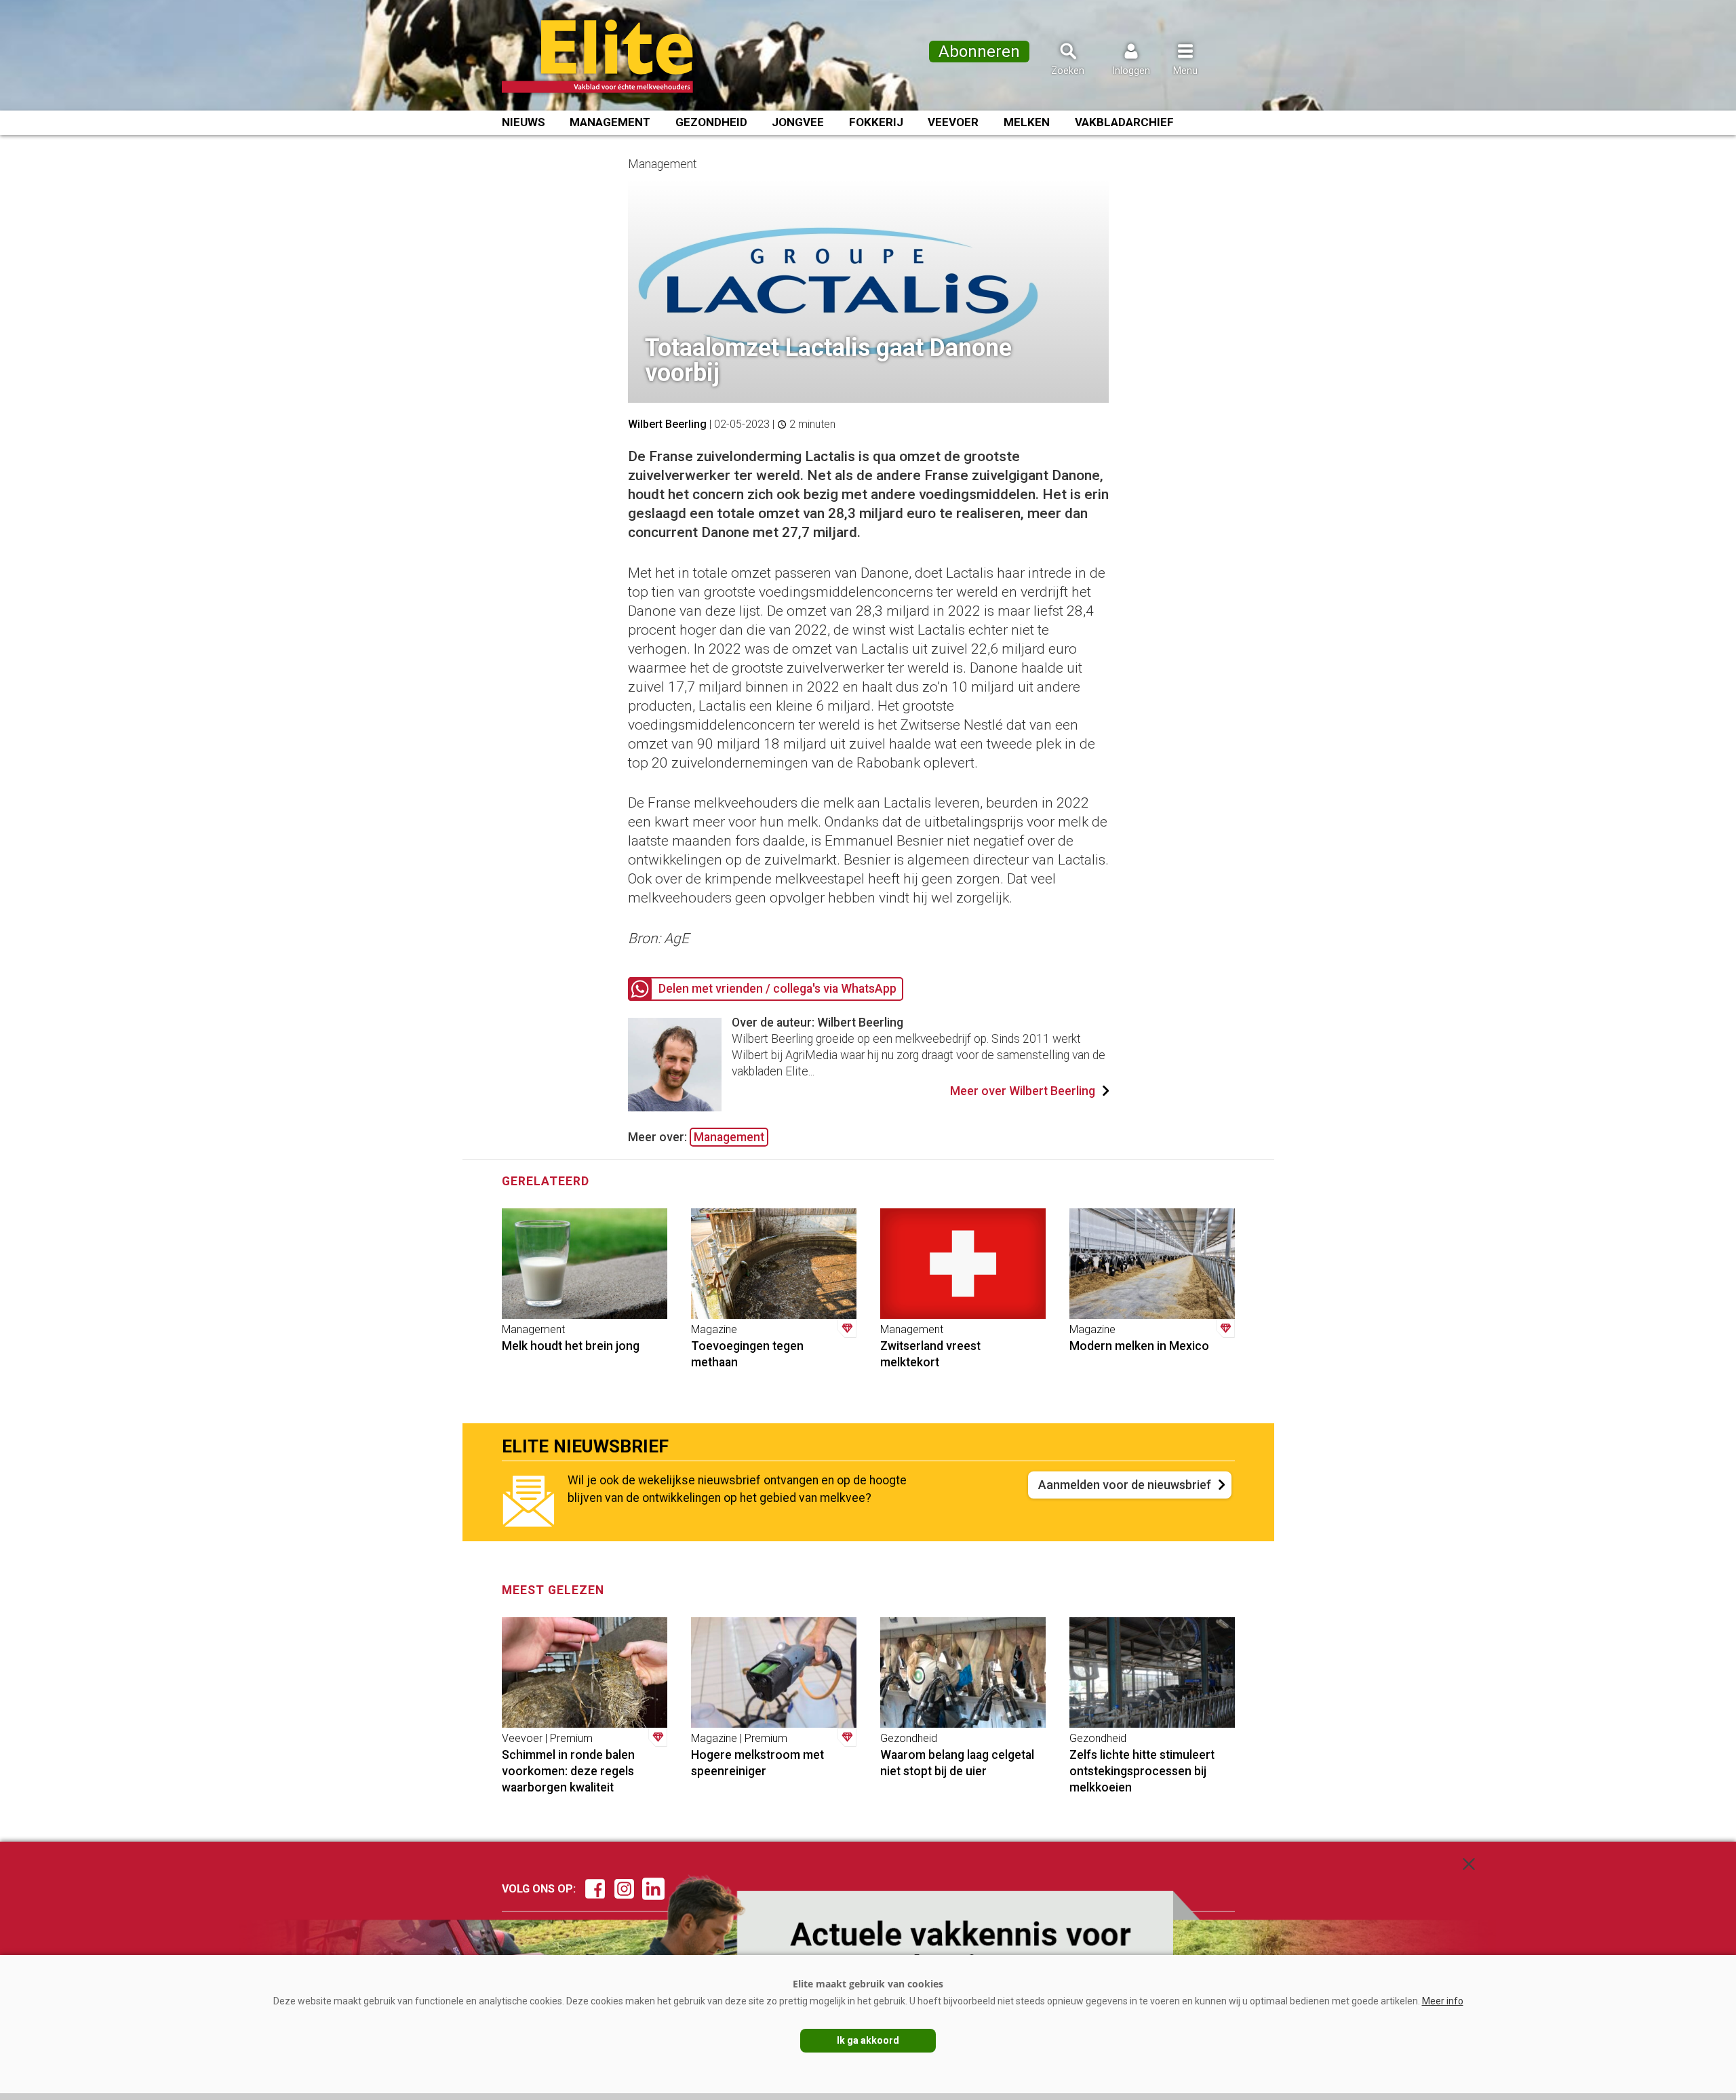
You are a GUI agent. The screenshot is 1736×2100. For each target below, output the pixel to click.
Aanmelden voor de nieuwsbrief (1125, 1485)
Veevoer (953, 122)
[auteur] (675, 1107)
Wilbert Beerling (667, 424)
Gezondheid (711, 122)
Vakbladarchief (1124, 122)
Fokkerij (876, 122)
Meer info (1443, 2001)
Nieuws (524, 122)
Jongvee (798, 122)
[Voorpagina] (615, 56)
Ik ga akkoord (868, 2040)
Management (610, 122)
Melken (1027, 122)
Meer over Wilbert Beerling (1023, 1091)
